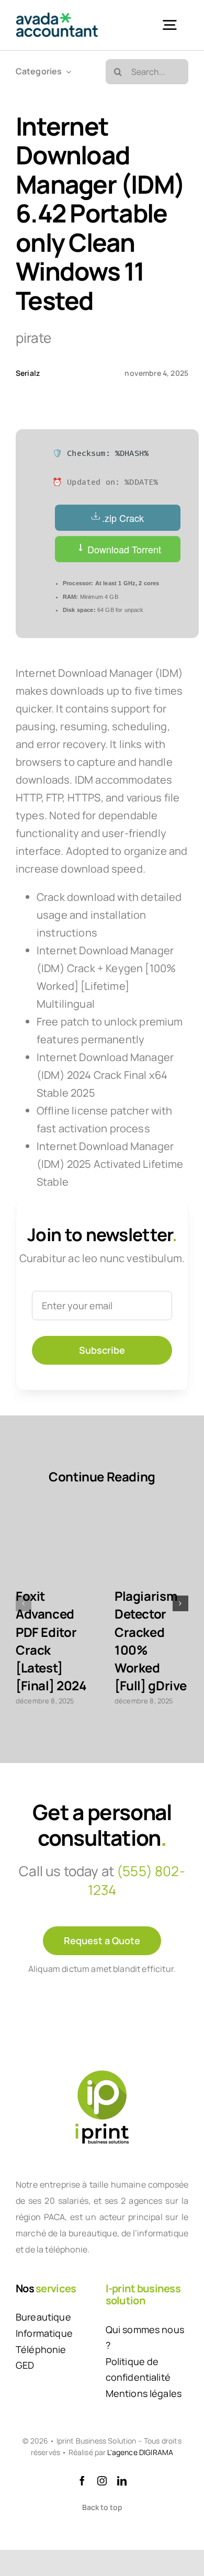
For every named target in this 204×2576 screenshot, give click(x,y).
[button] (24, 1603)
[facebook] (82, 2481)
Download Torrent (123, 549)
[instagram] (102, 2481)
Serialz (28, 373)
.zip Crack (123, 518)
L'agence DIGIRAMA (140, 2452)
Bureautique (43, 2317)
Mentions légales (144, 2393)
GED (25, 2365)
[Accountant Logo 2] (57, 18)
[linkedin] (122, 2481)
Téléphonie (41, 2349)
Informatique (44, 2333)
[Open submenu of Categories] (66, 71)
